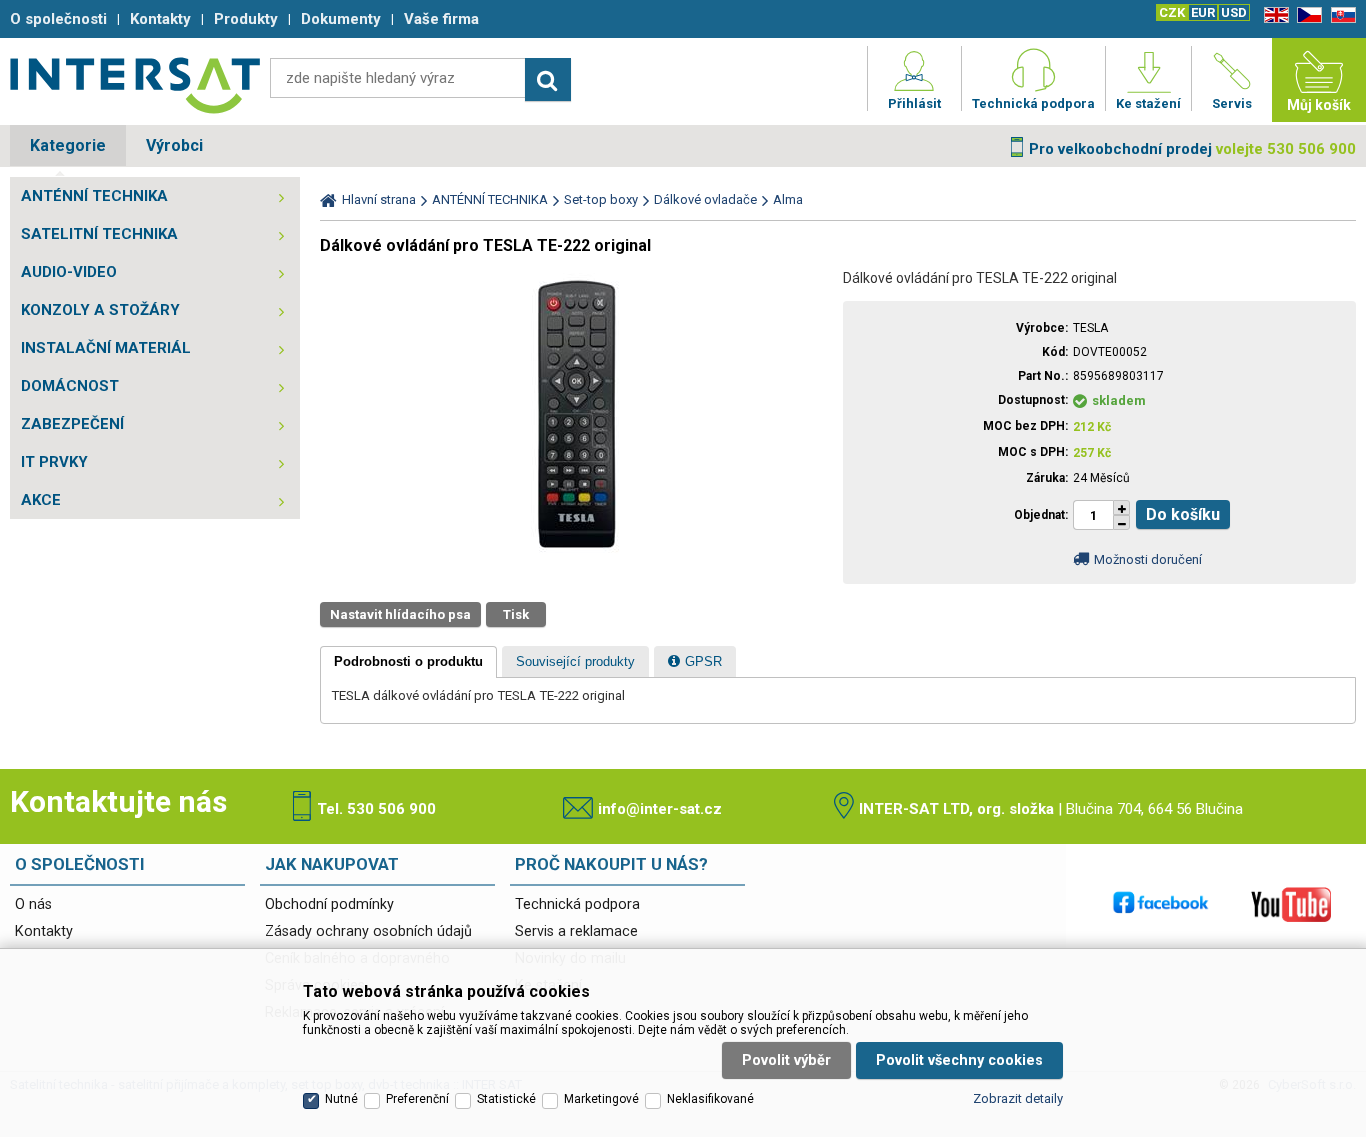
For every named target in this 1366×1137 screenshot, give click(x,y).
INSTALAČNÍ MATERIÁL (106, 348)
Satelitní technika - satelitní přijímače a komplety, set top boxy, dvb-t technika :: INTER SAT (135, 85)
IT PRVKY (54, 462)
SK (1340, 15)
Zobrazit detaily (1018, 1098)
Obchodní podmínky (329, 904)
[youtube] (1291, 904)
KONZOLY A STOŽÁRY (100, 310)
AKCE (41, 500)
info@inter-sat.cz (660, 809)
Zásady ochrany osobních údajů (368, 931)
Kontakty (44, 931)
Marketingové (601, 1099)
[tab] (408, 662)
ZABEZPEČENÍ (72, 424)
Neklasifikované (710, 1099)
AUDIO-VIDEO (69, 272)
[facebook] (1161, 904)
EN (1273, 15)
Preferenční (417, 1099)
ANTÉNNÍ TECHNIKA (94, 196)
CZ (1306, 15)
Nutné (341, 1099)
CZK (1172, 12)
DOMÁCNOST (70, 386)
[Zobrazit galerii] (577, 560)
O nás (33, 904)
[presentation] (408, 662)
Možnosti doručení (1148, 559)
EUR (1203, 12)
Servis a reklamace (576, 931)
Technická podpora (577, 904)
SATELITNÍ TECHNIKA (99, 234)
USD (1234, 12)
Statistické (506, 1099)
